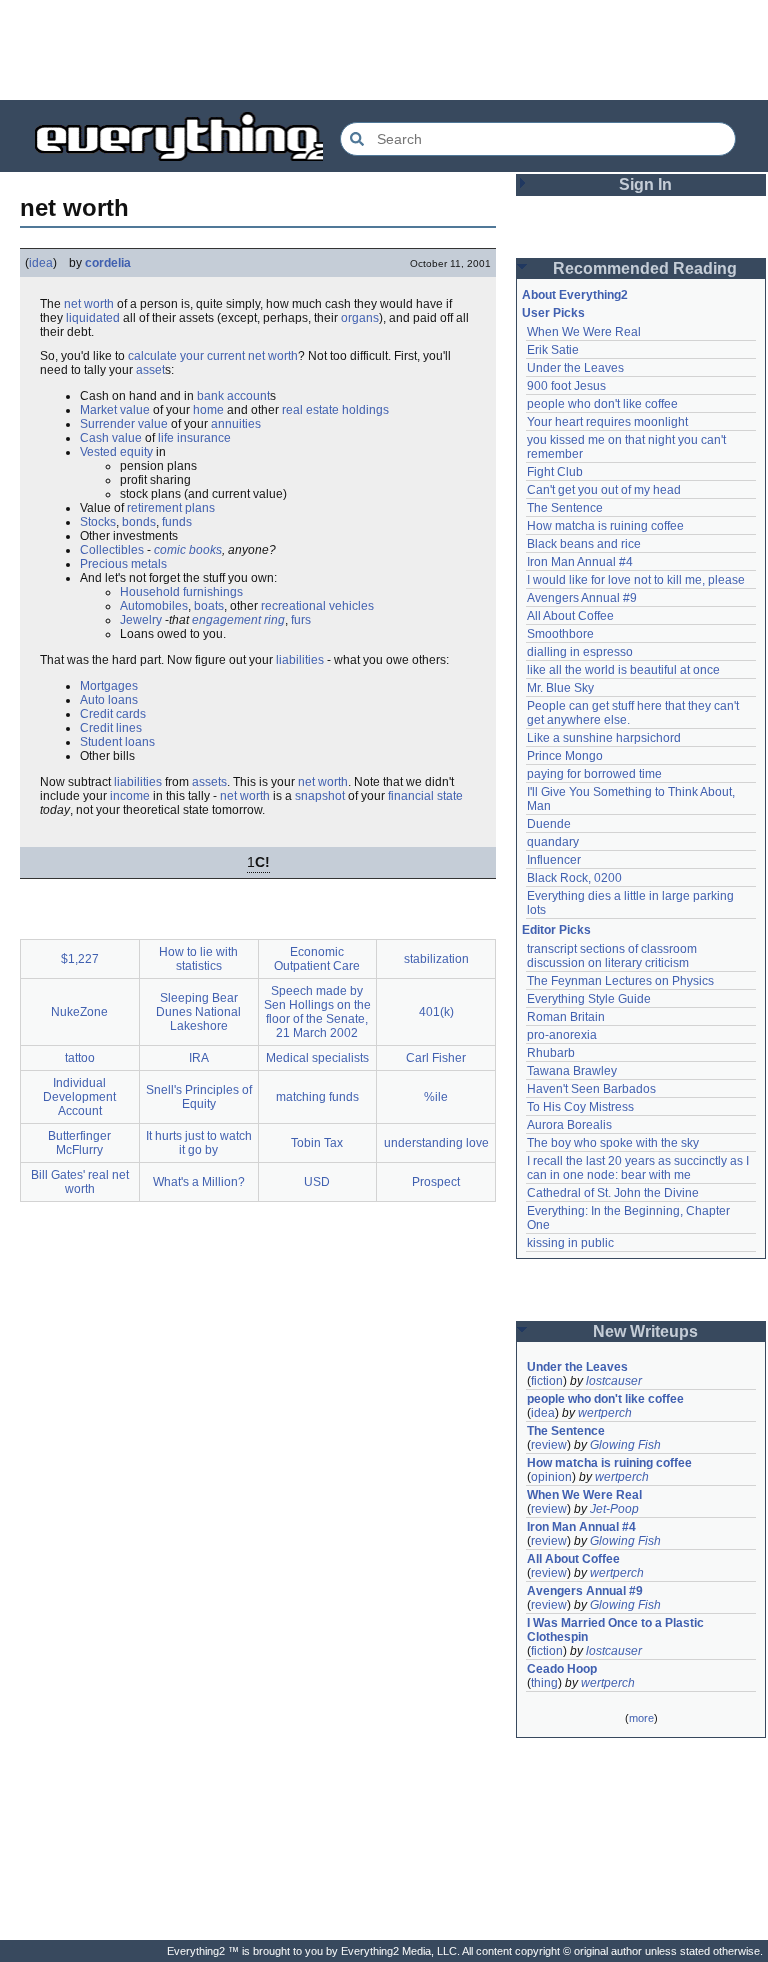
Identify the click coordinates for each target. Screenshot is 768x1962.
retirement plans (171, 508)
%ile (436, 1097)
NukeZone (79, 1012)
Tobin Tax (317, 1143)
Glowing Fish (625, 1445)
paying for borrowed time (594, 774)
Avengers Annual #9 (582, 598)
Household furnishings (181, 592)
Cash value (111, 438)
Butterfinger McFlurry (79, 1143)
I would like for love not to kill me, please (636, 580)
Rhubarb (551, 1053)
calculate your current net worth (213, 356)
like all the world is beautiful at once (623, 670)
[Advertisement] (384, 50)
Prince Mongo (565, 756)
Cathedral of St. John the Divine (613, 1193)
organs (360, 318)
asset (150, 370)
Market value (115, 410)
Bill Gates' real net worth (80, 1182)
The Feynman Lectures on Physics (620, 981)
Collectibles (112, 550)
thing (544, 1683)
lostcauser (614, 1381)
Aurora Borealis (569, 1125)
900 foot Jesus (566, 386)
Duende (549, 824)
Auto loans (109, 700)
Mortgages (109, 686)
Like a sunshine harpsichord (604, 738)
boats (209, 606)
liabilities (300, 660)
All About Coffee (570, 616)
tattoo (80, 1058)
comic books (188, 550)
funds (177, 522)
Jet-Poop (614, 1509)
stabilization (436, 959)
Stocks (98, 522)
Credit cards (113, 714)
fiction (547, 1381)
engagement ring (238, 620)
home (208, 410)
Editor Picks (556, 930)
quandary (553, 842)
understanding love (436, 1143)
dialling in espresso (580, 652)
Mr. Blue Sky (560, 688)
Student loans (117, 742)
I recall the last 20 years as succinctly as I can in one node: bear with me (639, 1168)
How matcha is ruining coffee (605, 526)
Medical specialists (317, 1058)
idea (41, 263)
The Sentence (565, 508)
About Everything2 (575, 295)
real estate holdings (335, 410)
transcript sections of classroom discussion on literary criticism (613, 956)
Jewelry (141, 620)
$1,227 (80, 959)
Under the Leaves (575, 368)
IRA (199, 1058)
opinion (551, 1477)
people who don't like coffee (602, 404)
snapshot (320, 796)
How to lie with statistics (198, 959)
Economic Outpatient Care (317, 959)
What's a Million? (199, 1182)
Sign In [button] (645, 184)
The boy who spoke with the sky (613, 1143)
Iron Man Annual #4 (580, 562)
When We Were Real (584, 332)
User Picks (553, 313)
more (641, 1718)
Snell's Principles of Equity (199, 1097)
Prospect (436, 1182)
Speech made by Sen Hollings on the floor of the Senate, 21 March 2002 (317, 1012)
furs (301, 620)
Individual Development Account (79, 1097)
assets (209, 782)
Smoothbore (560, 634)
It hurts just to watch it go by (199, 1143)
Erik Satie (553, 350)
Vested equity (116, 452)
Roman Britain (566, 1017)
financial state (425, 796)
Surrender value (124, 424)
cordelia (108, 263)
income (130, 796)
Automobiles (154, 606)
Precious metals (123, 564)
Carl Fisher (436, 1058)
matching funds (317, 1097)
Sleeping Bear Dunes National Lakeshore (198, 1012)
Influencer (554, 860)
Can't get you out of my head (604, 490)
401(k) (436, 1012)
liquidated (93, 318)
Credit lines (111, 728)
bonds (139, 522)
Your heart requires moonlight (607, 422)
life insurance (194, 438)
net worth (89, 304)
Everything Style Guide (589, 999)
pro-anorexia (562, 1035)
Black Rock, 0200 (574, 878)
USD (317, 1182)
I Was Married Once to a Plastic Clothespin (617, 1630)
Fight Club (555, 472)
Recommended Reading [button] (645, 268)
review (549, 1445)
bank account (233, 396)
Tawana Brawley (572, 1071)
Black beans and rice (584, 544)
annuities (236, 424)
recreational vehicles (317, 606)
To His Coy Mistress (580, 1107)
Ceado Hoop (562, 1669)
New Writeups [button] (645, 1331)
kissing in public (570, 1243)
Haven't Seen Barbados (591, 1089)
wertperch (605, 1413)
